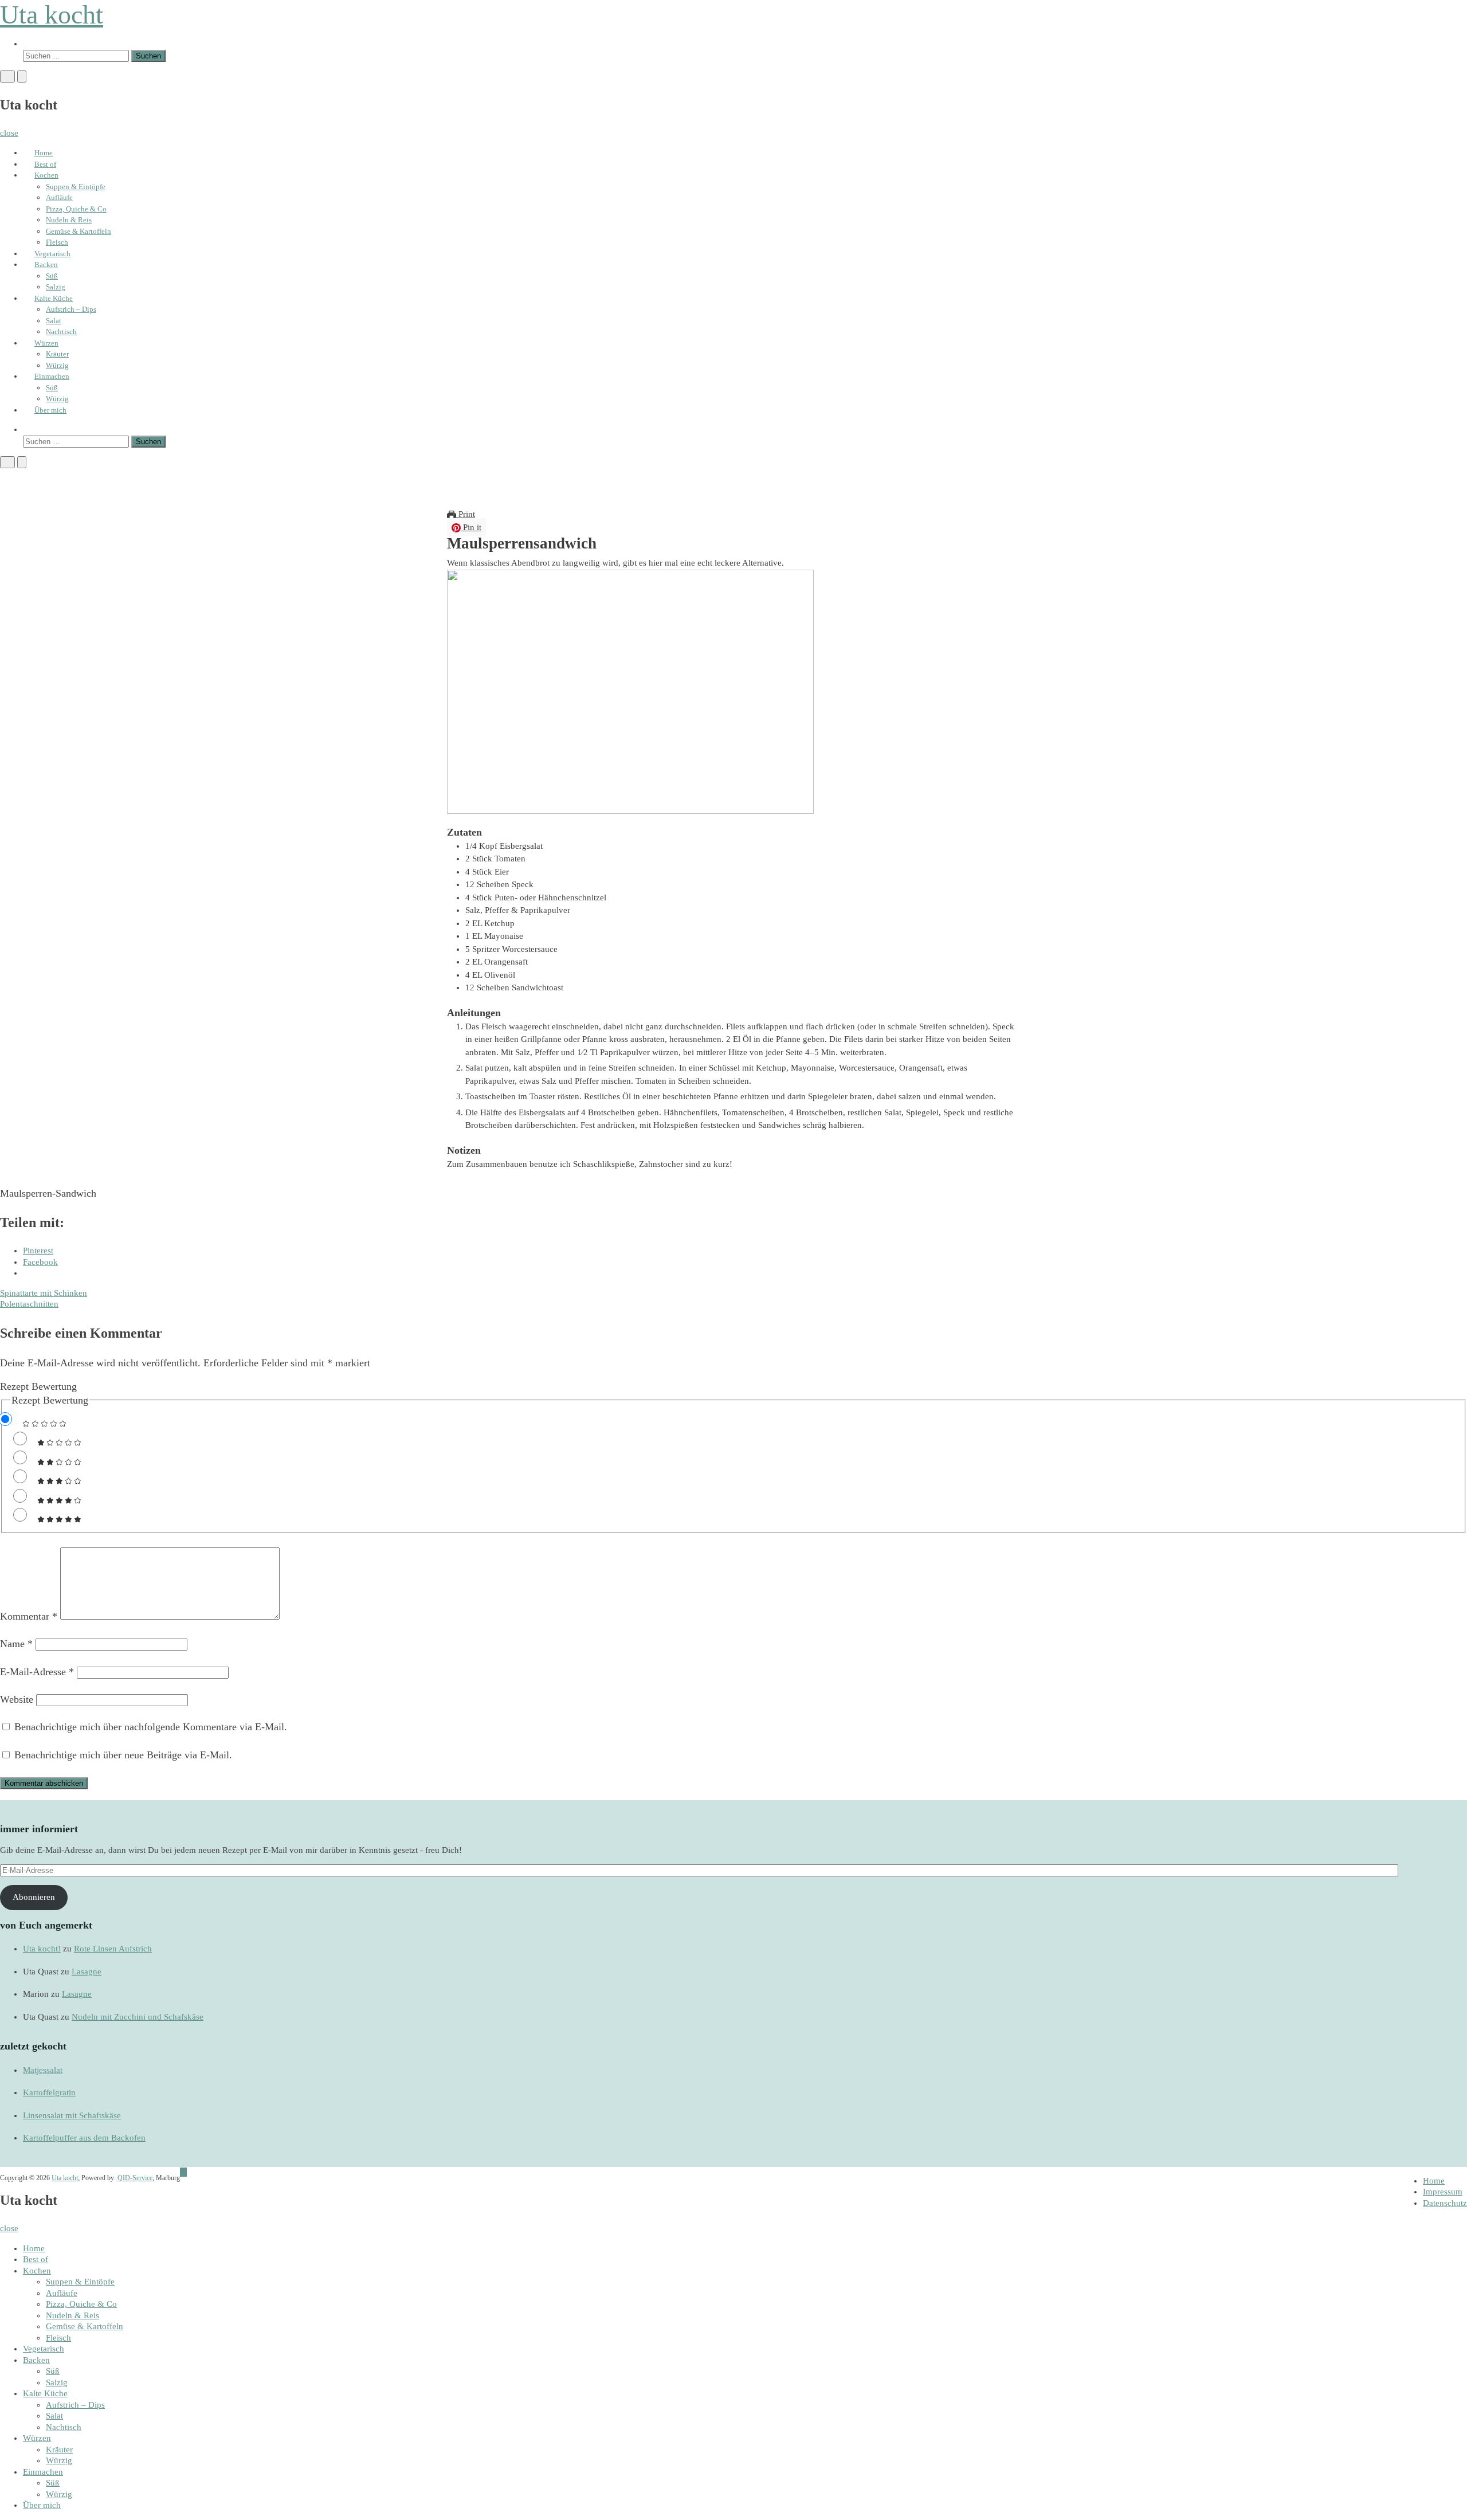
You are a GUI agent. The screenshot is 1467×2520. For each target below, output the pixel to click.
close (9, 133)
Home (44, 153)
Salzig (56, 287)
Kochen (46, 175)
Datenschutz (1445, 2203)
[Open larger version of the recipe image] (630, 691)
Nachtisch (61, 332)
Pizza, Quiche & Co (76, 209)
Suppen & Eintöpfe (76, 187)
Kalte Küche (54, 298)
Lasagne (87, 1972)
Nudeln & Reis (69, 220)
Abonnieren (34, 1897)
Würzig (57, 365)
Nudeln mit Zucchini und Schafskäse (138, 2017)
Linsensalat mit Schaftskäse (72, 2115)
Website (17, 1699)
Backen (46, 264)
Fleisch (57, 242)
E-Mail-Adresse (37, 1672)
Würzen (46, 343)
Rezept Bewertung (38, 1386)
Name (16, 1644)
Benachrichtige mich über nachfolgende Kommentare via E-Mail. (151, 1727)
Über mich (50, 410)
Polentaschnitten (29, 1304)
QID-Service (135, 2178)
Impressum (1443, 2192)
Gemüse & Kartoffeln (79, 231)
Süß (52, 276)
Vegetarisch (52, 254)
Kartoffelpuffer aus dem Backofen (84, 2138)
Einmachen (52, 376)
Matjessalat (43, 2070)
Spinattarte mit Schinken (44, 1293)
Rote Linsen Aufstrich (113, 1949)
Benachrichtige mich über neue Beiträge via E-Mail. (123, 1755)
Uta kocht (52, 15)
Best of (45, 164)
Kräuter (57, 354)
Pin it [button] (471, 527)
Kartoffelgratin (49, 2092)
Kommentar (29, 1616)
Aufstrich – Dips (71, 309)
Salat (54, 321)
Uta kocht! (42, 1949)
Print (466, 514)
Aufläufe (59, 197)
